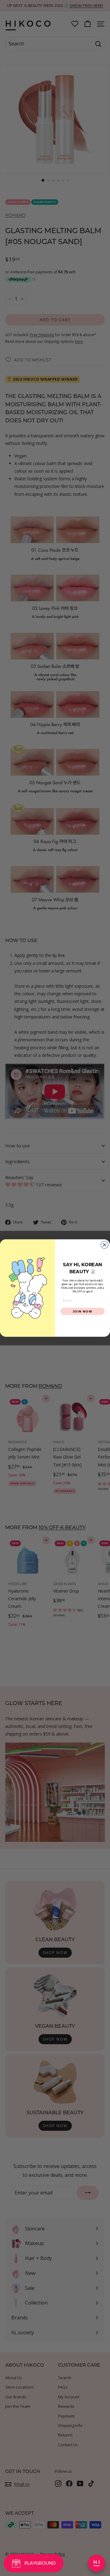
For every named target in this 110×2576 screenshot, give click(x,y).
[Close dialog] (105, 1245)
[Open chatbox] (97, 2563)
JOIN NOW (83, 1311)
